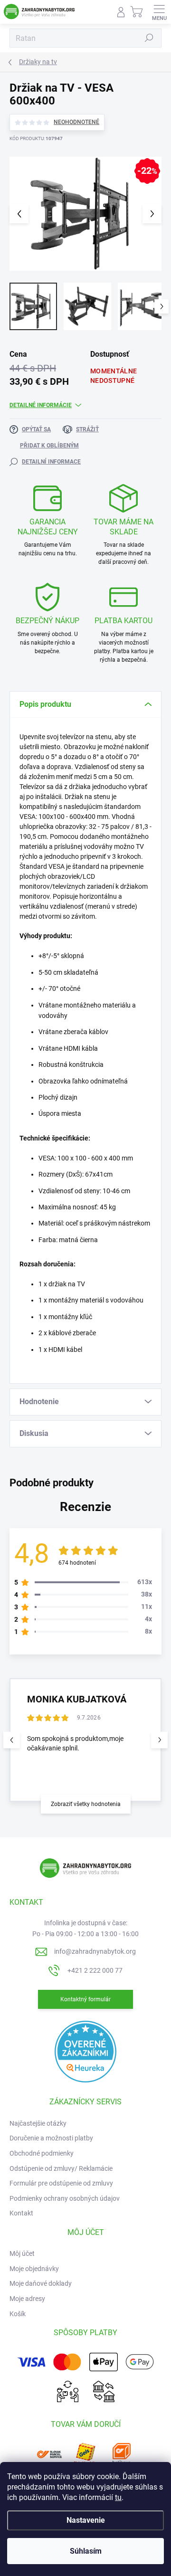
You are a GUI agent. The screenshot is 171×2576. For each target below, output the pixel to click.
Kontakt (21, 2213)
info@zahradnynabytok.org (95, 1951)
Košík (18, 2314)
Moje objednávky (34, 2269)
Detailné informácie (41, 405)
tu (118, 2497)
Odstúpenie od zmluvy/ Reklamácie (61, 2168)
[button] (159, 1740)
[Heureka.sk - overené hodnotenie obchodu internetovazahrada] (85, 2051)
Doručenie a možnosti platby (51, 2138)
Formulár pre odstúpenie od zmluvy (61, 2183)
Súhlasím (86, 2551)
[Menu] (159, 12)
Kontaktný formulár (85, 1999)
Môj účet (22, 2253)
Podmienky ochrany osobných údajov (65, 2198)
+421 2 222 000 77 (95, 1970)
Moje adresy (27, 2299)
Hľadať (149, 38)
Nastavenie (86, 2520)
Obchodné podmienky (42, 2153)
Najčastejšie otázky (38, 2123)
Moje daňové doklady (41, 2283)
